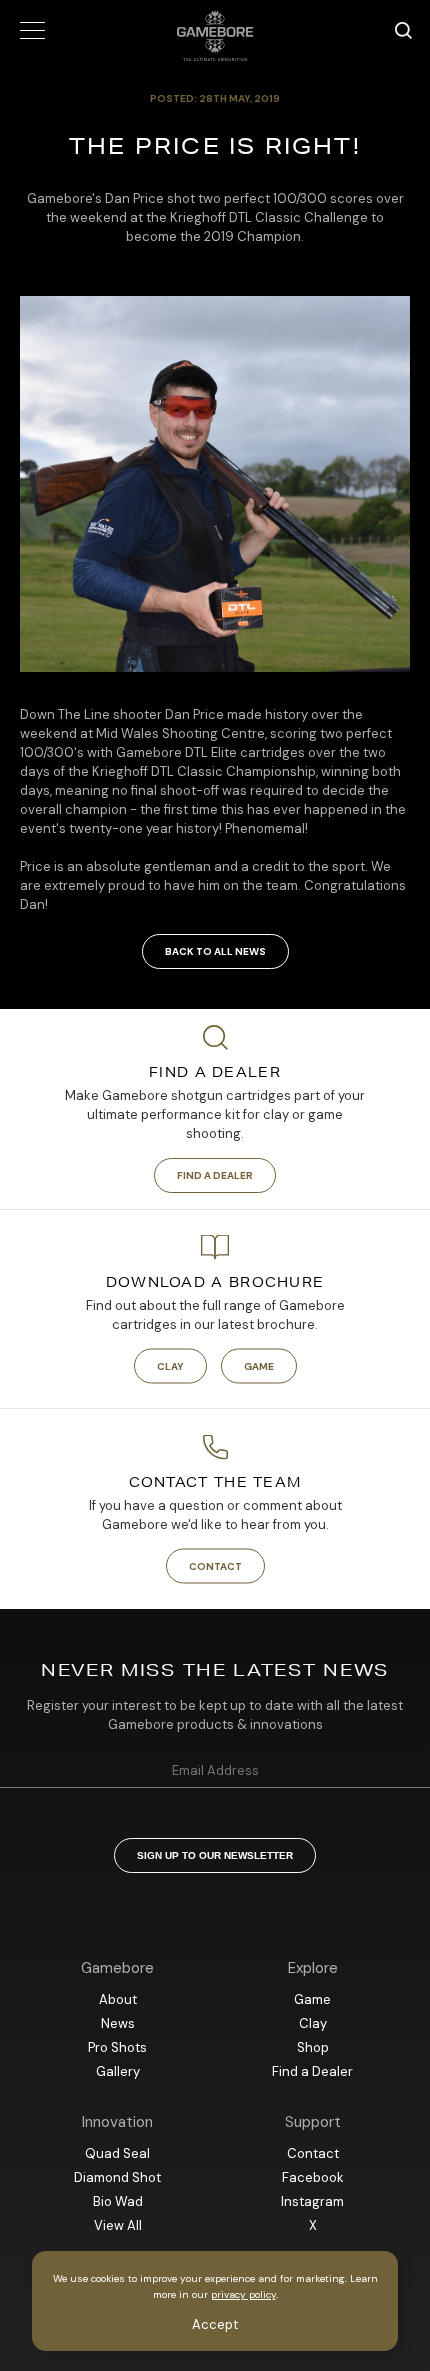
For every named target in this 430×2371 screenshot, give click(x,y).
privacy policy (243, 2294)
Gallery (118, 2071)
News (118, 2023)
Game (259, 1366)
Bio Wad (118, 2201)
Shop (313, 2047)
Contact (215, 1566)
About (118, 1999)
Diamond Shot (117, 2177)
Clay (170, 1366)
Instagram (312, 2201)
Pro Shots (117, 2047)
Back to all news (215, 951)
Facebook (313, 2177)
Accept (215, 2324)
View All (118, 2225)
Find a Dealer (215, 1175)
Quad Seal (117, 2153)
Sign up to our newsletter (215, 1855)
